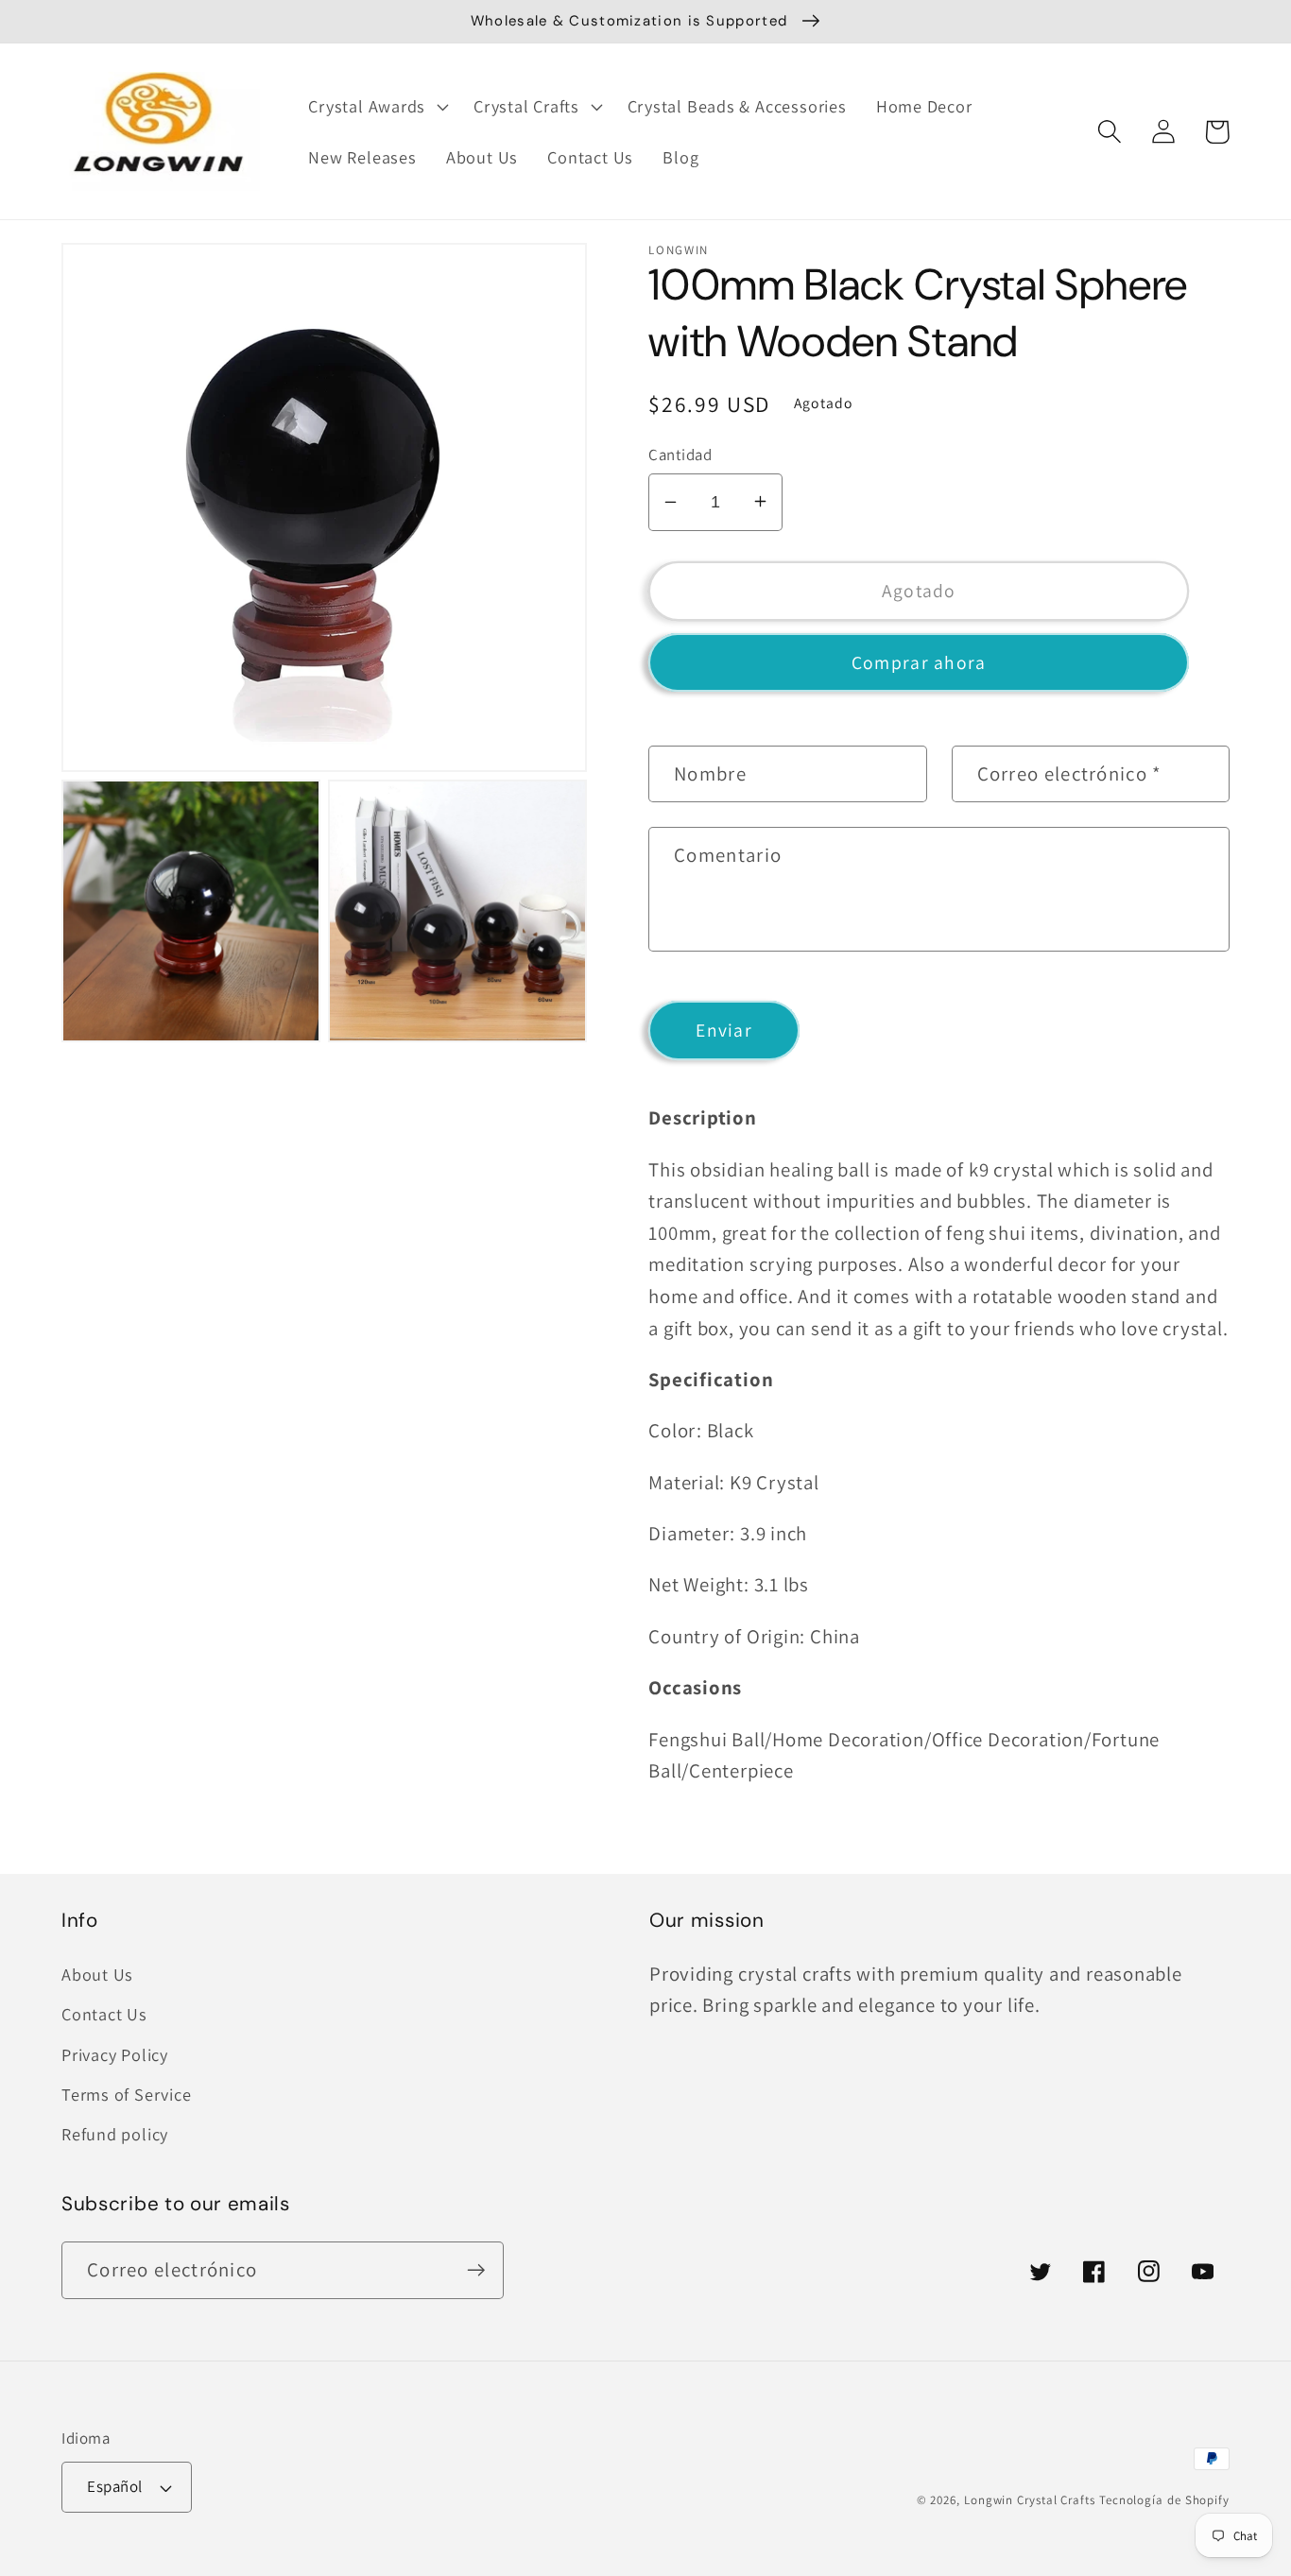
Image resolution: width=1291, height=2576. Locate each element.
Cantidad (680, 454)
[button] (377, 107)
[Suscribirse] (476, 2270)
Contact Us (104, 2014)
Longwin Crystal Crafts (1030, 2500)
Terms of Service (126, 2094)
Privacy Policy (115, 2054)
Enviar (724, 1030)
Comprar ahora (919, 661)
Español (115, 2486)
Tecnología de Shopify (1164, 2500)
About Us (97, 1974)
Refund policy (115, 2134)
